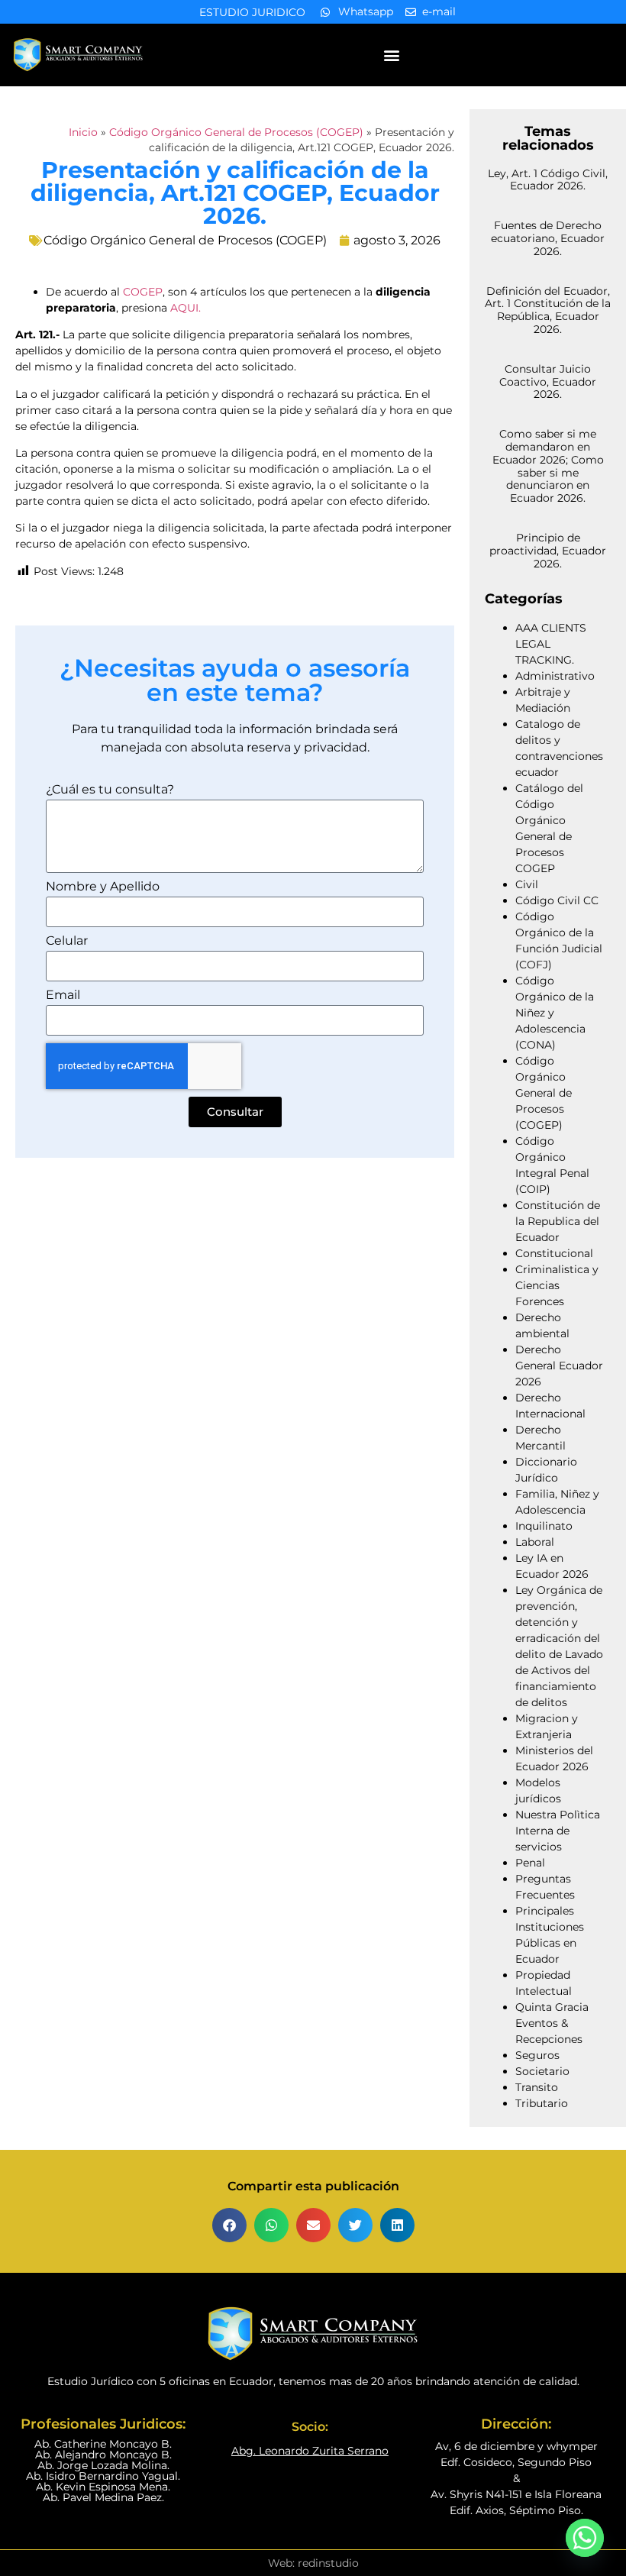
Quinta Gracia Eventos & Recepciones (552, 2023)
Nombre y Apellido (103, 887)
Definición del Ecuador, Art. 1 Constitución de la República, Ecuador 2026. (548, 310)
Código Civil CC (557, 900)
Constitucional (554, 1253)
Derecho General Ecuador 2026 (559, 1366)
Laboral (535, 1542)
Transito (537, 2087)
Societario (542, 2071)
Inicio (83, 132)
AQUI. (186, 308)
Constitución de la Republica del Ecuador (558, 1221)
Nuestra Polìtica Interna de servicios (558, 1831)
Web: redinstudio (313, 2563)
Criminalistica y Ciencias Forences (557, 1285)
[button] (391, 55)
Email (63, 995)
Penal (530, 1863)
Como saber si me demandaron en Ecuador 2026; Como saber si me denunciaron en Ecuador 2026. (548, 466)
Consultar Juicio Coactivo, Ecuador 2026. (548, 382)
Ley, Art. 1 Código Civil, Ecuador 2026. (548, 180)
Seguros (537, 2055)
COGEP (143, 292)
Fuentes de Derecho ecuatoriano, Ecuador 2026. (548, 238)
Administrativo (555, 676)
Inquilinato (544, 1526)
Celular (67, 941)
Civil (527, 884)
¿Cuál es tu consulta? (110, 790)
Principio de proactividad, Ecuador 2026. (548, 551)
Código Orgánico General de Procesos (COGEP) (236, 132)
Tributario (542, 2103)
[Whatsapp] (585, 2538)
